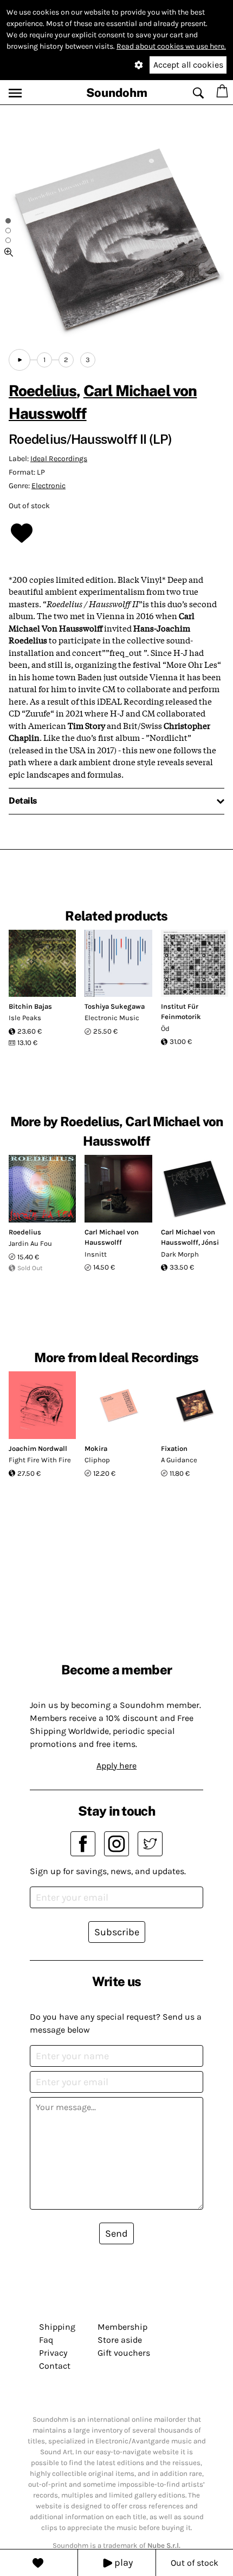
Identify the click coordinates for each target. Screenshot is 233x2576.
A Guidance (179, 1460)
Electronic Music (112, 1018)
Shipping (57, 2327)
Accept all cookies (188, 65)
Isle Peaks (25, 1018)
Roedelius (43, 390)
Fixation (174, 1448)
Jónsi (210, 1242)
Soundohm (117, 93)
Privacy (53, 2353)
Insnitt (96, 1254)
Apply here (116, 1766)
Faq (46, 2340)
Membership (122, 2327)
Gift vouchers (124, 2353)
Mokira (96, 1448)
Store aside (120, 2340)
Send (116, 2233)
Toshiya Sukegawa (115, 1006)
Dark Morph (180, 1254)
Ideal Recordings (59, 459)
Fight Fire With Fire (40, 1460)
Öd (165, 1029)
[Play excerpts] (20, 360)
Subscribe (117, 1932)
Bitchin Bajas (30, 1006)
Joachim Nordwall (38, 1448)
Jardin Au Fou (30, 1243)
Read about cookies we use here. (171, 46)
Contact (55, 2366)
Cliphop (97, 1460)
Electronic (48, 486)
